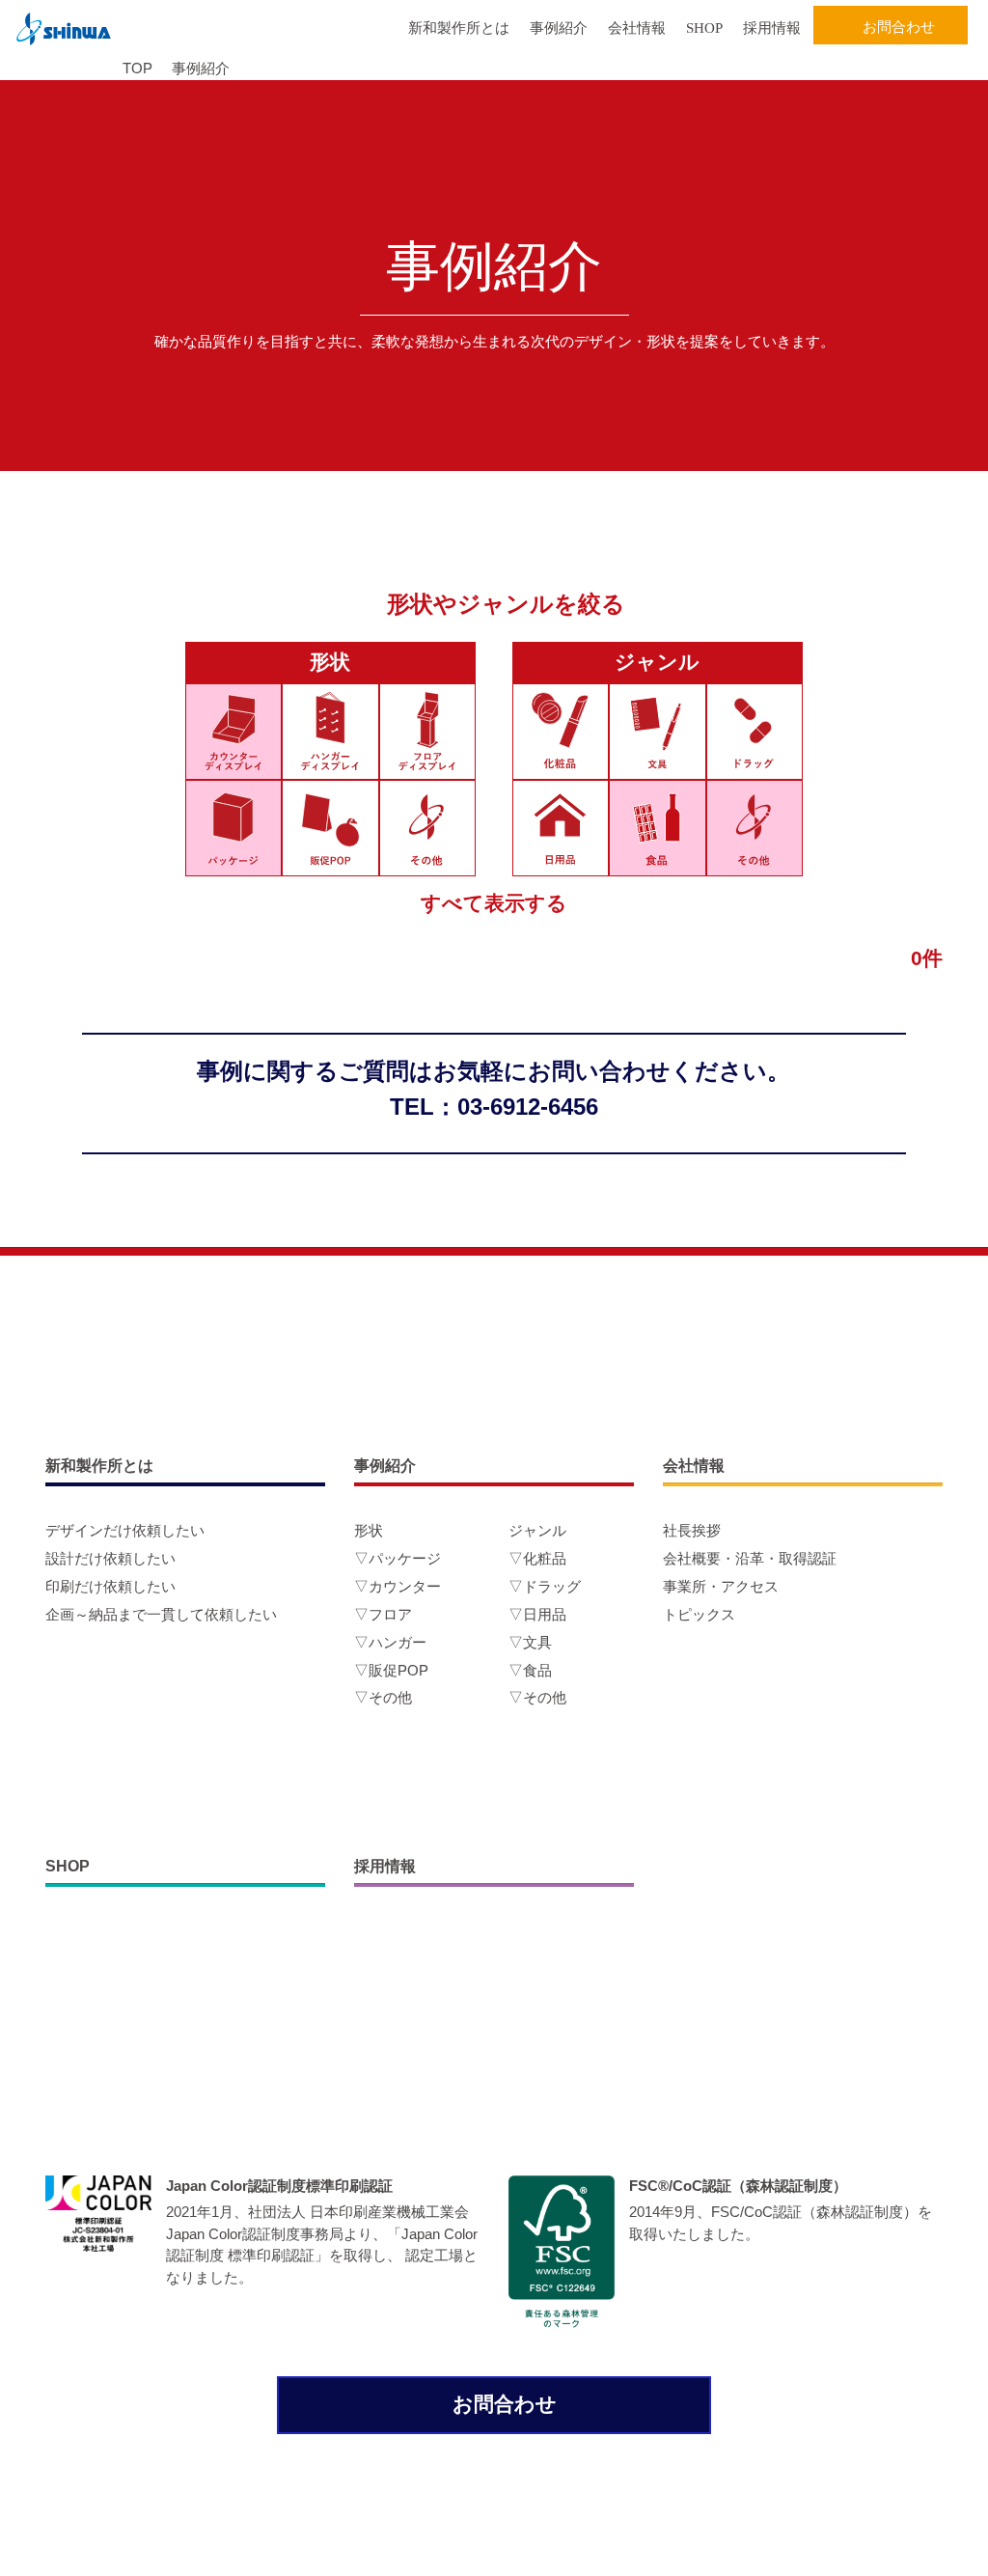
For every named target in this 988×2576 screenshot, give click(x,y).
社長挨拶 (692, 1530)
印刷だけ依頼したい (110, 1586)
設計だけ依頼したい (110, 1558)
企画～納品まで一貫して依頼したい (161, 1614)
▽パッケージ (398, 1558)
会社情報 (637, 28)
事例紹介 (559, 28)
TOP (137, 68)
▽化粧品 (537, 1558)
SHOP (704, 28)
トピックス (699, 1614)
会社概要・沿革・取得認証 (750, 1558)
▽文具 (530, 1642)
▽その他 (383, 1697)
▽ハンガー (390, 1642)
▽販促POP (391, 1670)
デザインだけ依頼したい (125, 1530)
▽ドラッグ (545, 1586)
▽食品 (530, 1670)
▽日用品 (537, 1614)
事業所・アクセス (721, 1586)
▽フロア (383, 1614)
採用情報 (772, 28)
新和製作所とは (459, 28)
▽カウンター (398, 1586)
